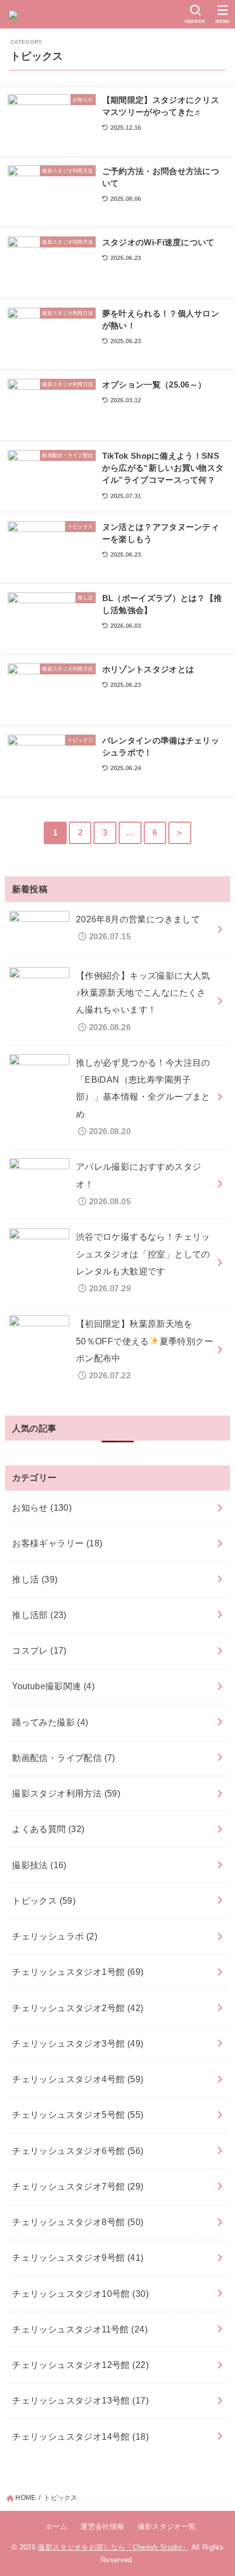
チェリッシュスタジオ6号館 (78, 2151)
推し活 (35, 1579)
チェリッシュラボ (55, 1936)
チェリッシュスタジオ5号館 (78, 2115)
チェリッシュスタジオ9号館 (78, 2257)
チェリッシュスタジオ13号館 (80, 2400)
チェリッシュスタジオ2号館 (78, 2008)
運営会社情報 (102, 2526)
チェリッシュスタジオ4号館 (78, 2079)
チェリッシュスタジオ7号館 (78, 2186)
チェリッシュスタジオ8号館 (78, 2222)
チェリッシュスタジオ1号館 (78, 1972)
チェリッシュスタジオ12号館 (80, 2365)
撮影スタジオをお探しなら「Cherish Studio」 (113, 2547)
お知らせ (42, 1508)
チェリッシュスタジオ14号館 (80, 2436)
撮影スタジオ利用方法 (66, 1793)
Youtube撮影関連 (53, 1686)
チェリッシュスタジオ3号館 (78, 2043)
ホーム (56, 2526)
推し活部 (39, 1615)
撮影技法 (39, 1865)
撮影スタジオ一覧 (167, 2526)
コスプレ (39, 1650)
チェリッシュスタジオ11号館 (80, 2329)
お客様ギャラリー (57, 1543)
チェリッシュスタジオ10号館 (80, 2294)
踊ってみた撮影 (50, 1722)
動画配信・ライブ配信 (64, 1758)
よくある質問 (48, 1829)
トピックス (44, 1901)
